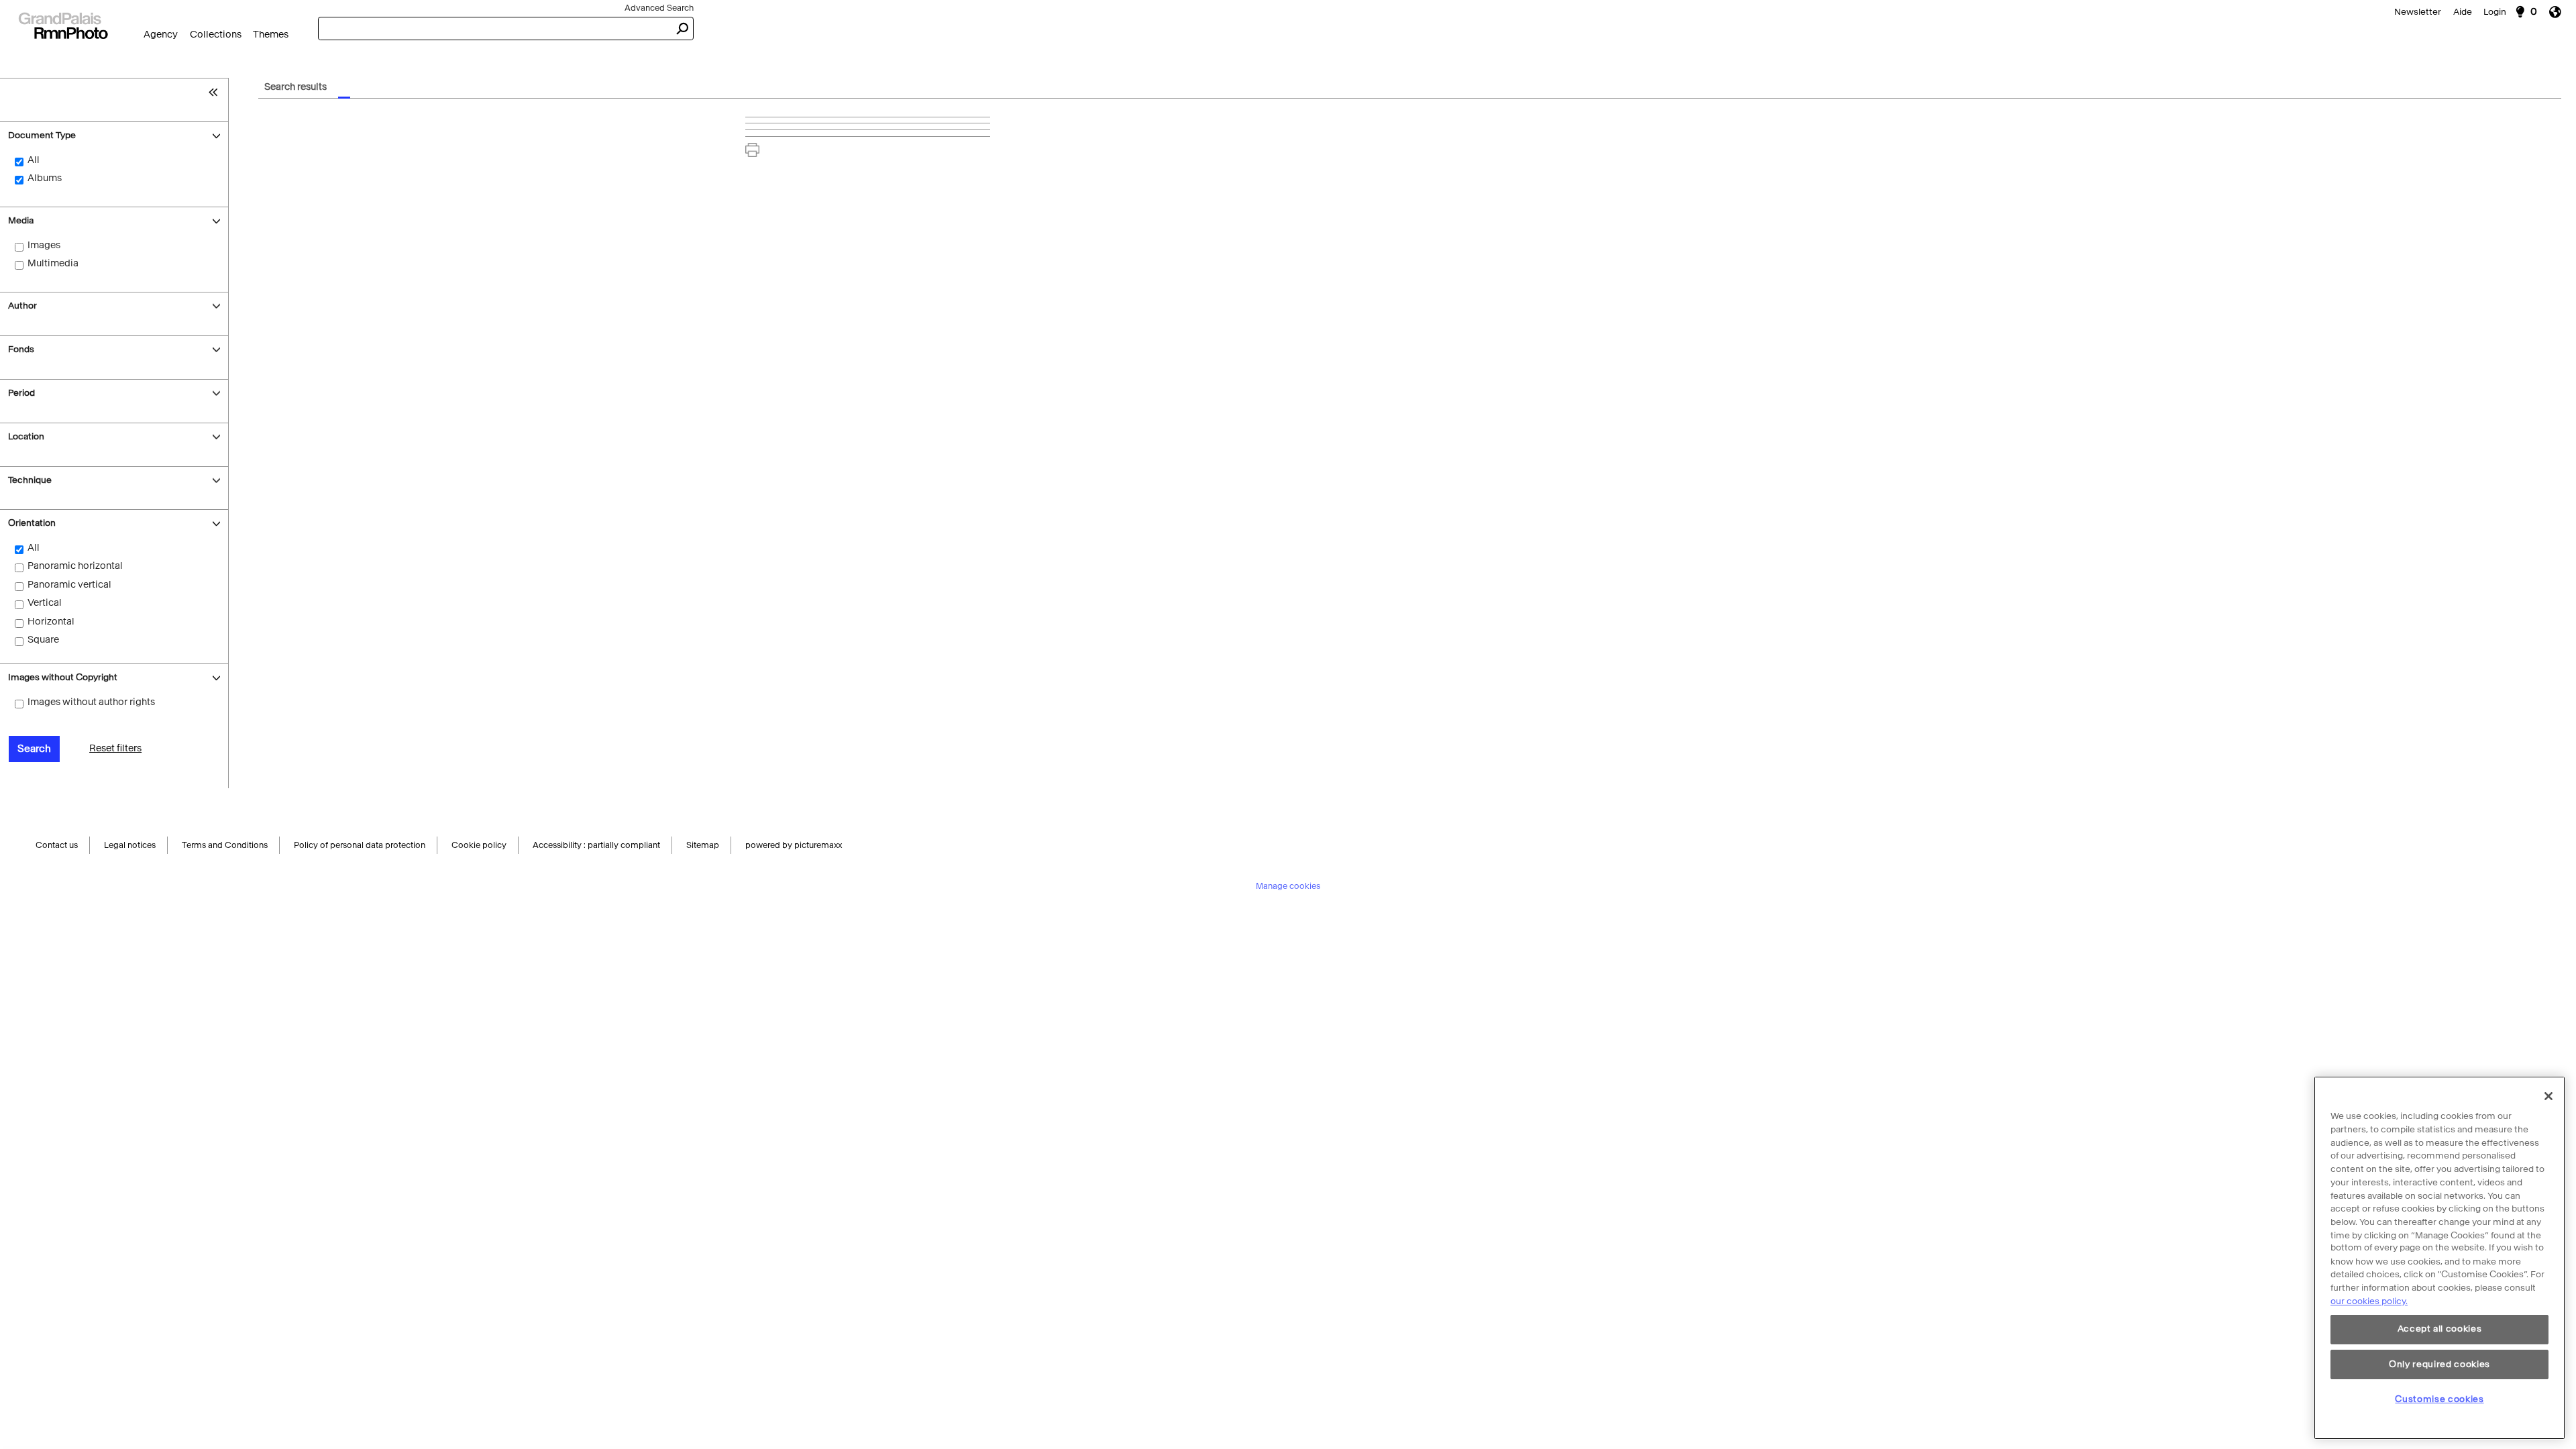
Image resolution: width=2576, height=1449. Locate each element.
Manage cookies (1288, 888)
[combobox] (494, 29)
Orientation (32, 523)
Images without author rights (91, 702)
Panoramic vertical (69, 585)
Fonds (21, 349)
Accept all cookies (2440, 1329)
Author (22, 306)
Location (26, 436)
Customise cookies (2439, 1399)
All (34, 160)
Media (21, 220)
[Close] (2548, 1096)
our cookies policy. (2369, 1301)
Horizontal (51, 622)
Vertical (45, 603)
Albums (45, 178)
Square (43, 640)
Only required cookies (2439, 1364)
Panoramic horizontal (75, 566)
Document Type (42, 135)
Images (44, 245)
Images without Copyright (63, 677)
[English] (2560, 12)
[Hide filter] (216, 92)
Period (21, 393)
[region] (2439, 1258)
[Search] (63, 24)
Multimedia (53, 263)
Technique (30, 480)
